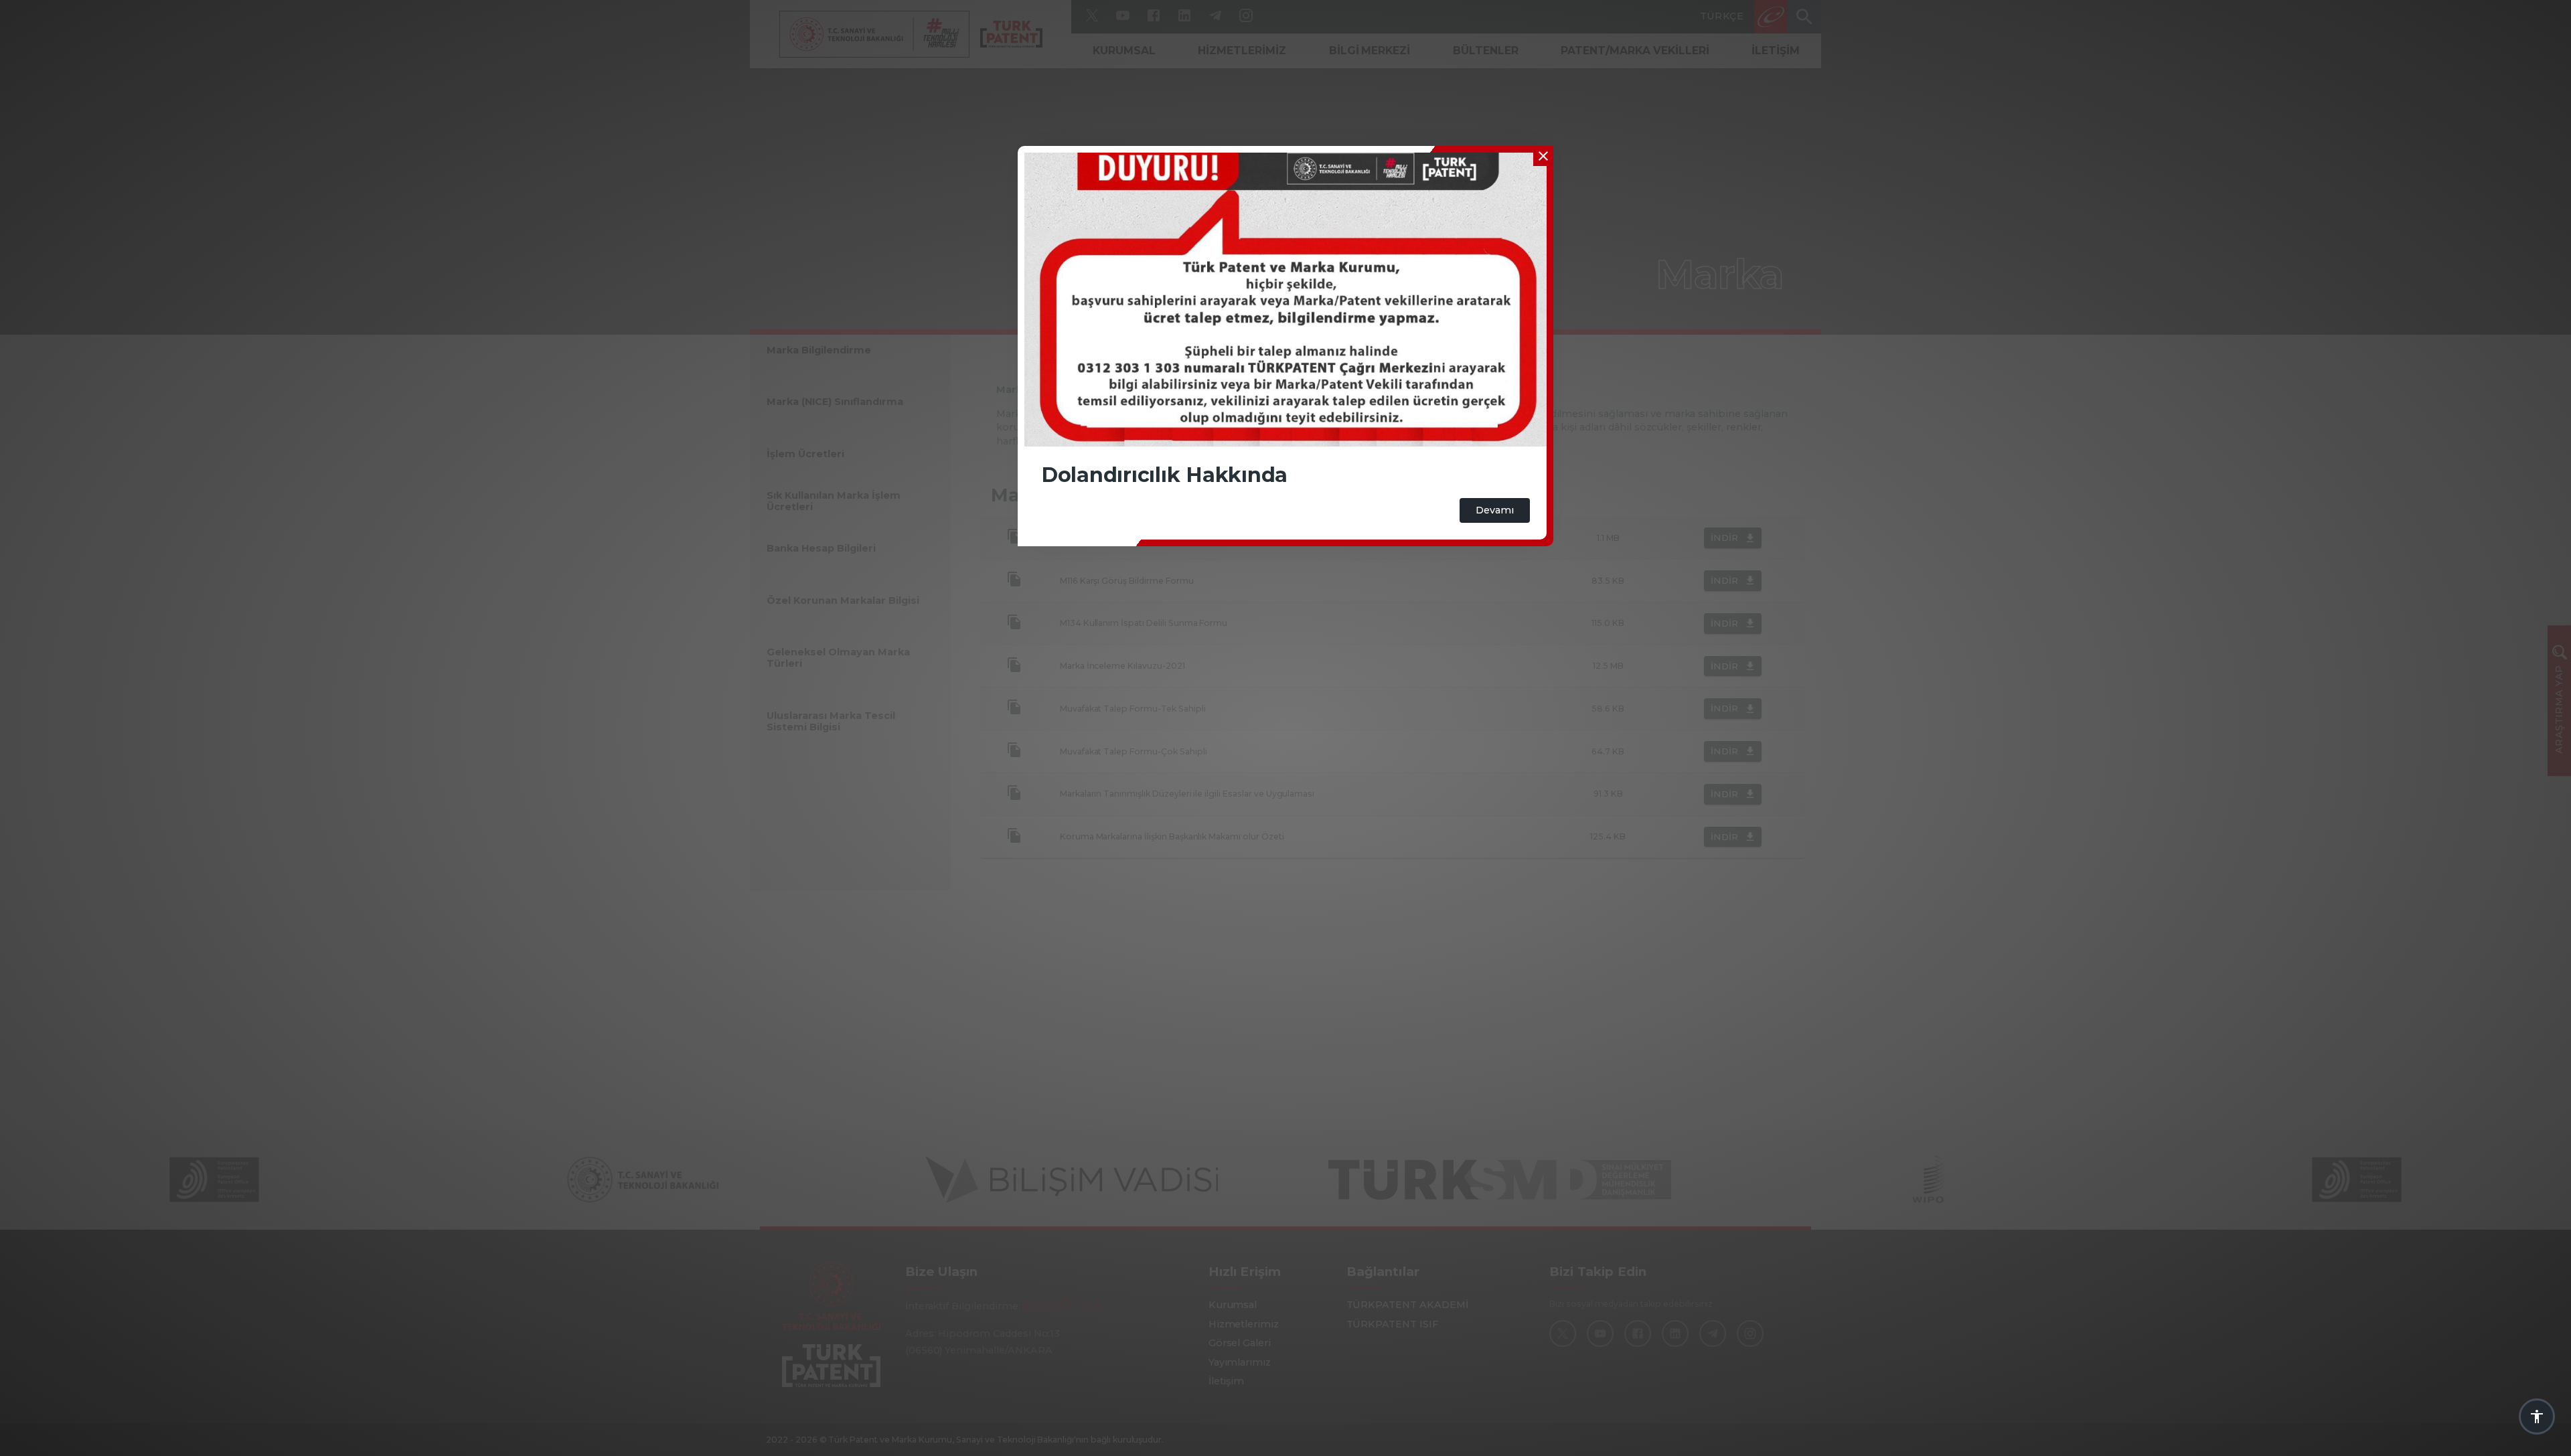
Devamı (1495, 510)
